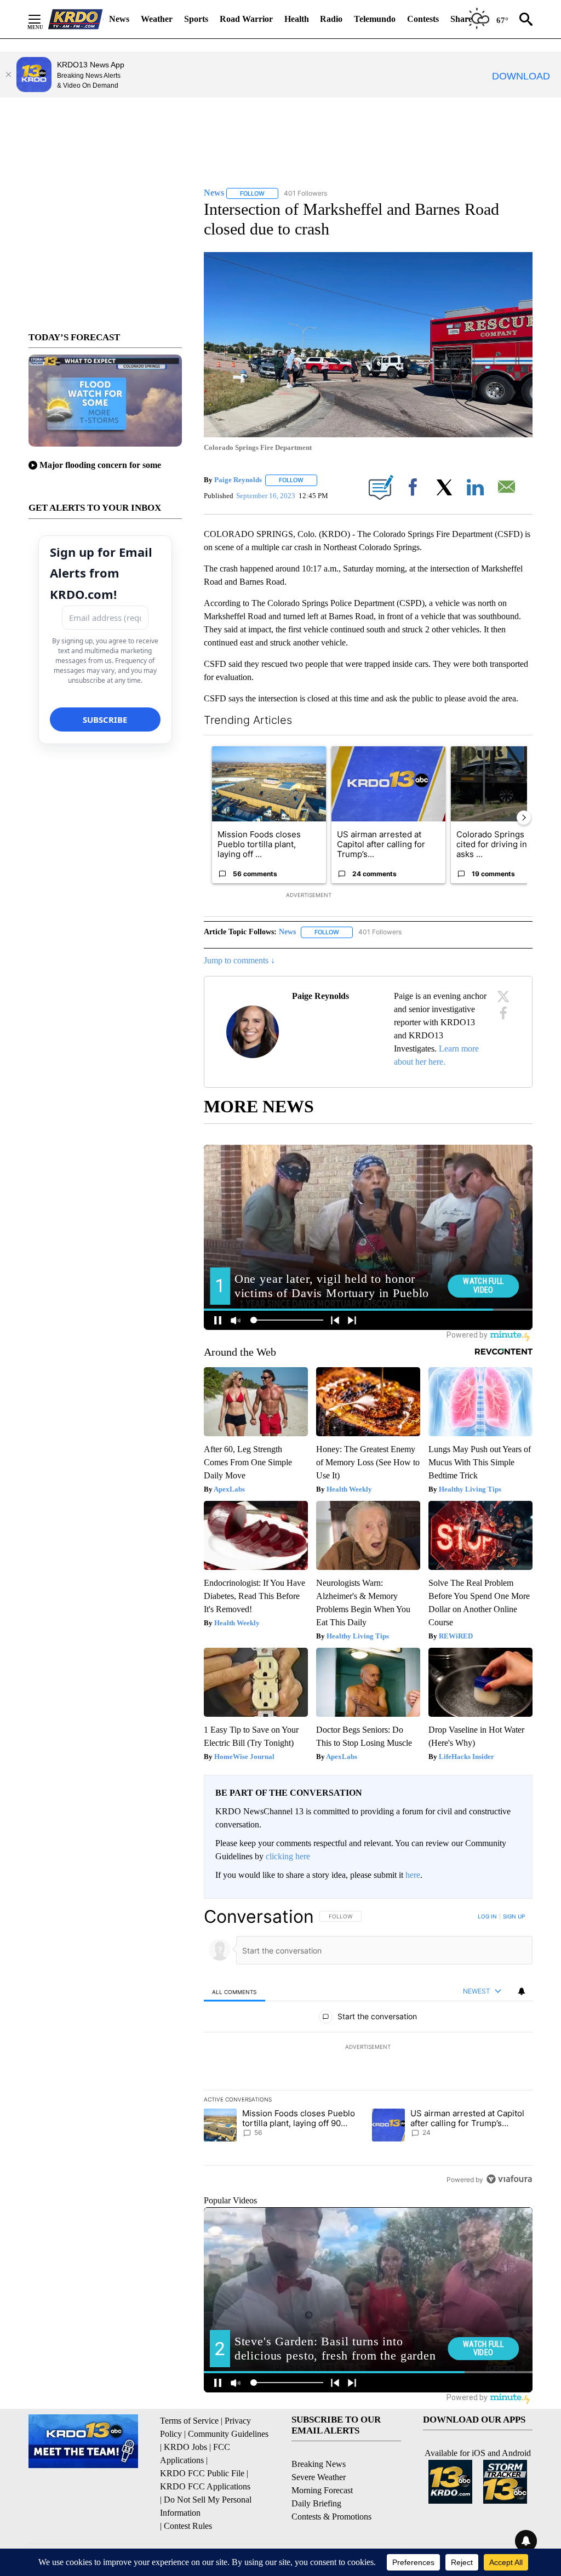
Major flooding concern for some (100, 465)
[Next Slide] (524, 818)
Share (461, 19)
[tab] (234, 1992)
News (119, 19)
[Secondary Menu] (43, 19)
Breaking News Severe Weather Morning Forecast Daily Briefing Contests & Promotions (331, 2490)
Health (297, 19)
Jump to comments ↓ (239, 960)
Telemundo (375, 19)
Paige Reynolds (238, 480)
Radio (331, 19)
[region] (368, 2048)
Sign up (514, 1916)
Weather (157, 19)
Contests (423, 19)
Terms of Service (189, 2421)
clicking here (288, 1856)
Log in (487, 1916)
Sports (196, 19)
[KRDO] (76, 19)
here (413, 1875)
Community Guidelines (228, 2434)
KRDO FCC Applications (205, 2486)
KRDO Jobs (185, 2447)
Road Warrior (246, 19)
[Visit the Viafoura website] (509, 2179)
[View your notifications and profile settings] (522, 1991)
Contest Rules (188, 2526)
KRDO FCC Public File (202, 2473)
